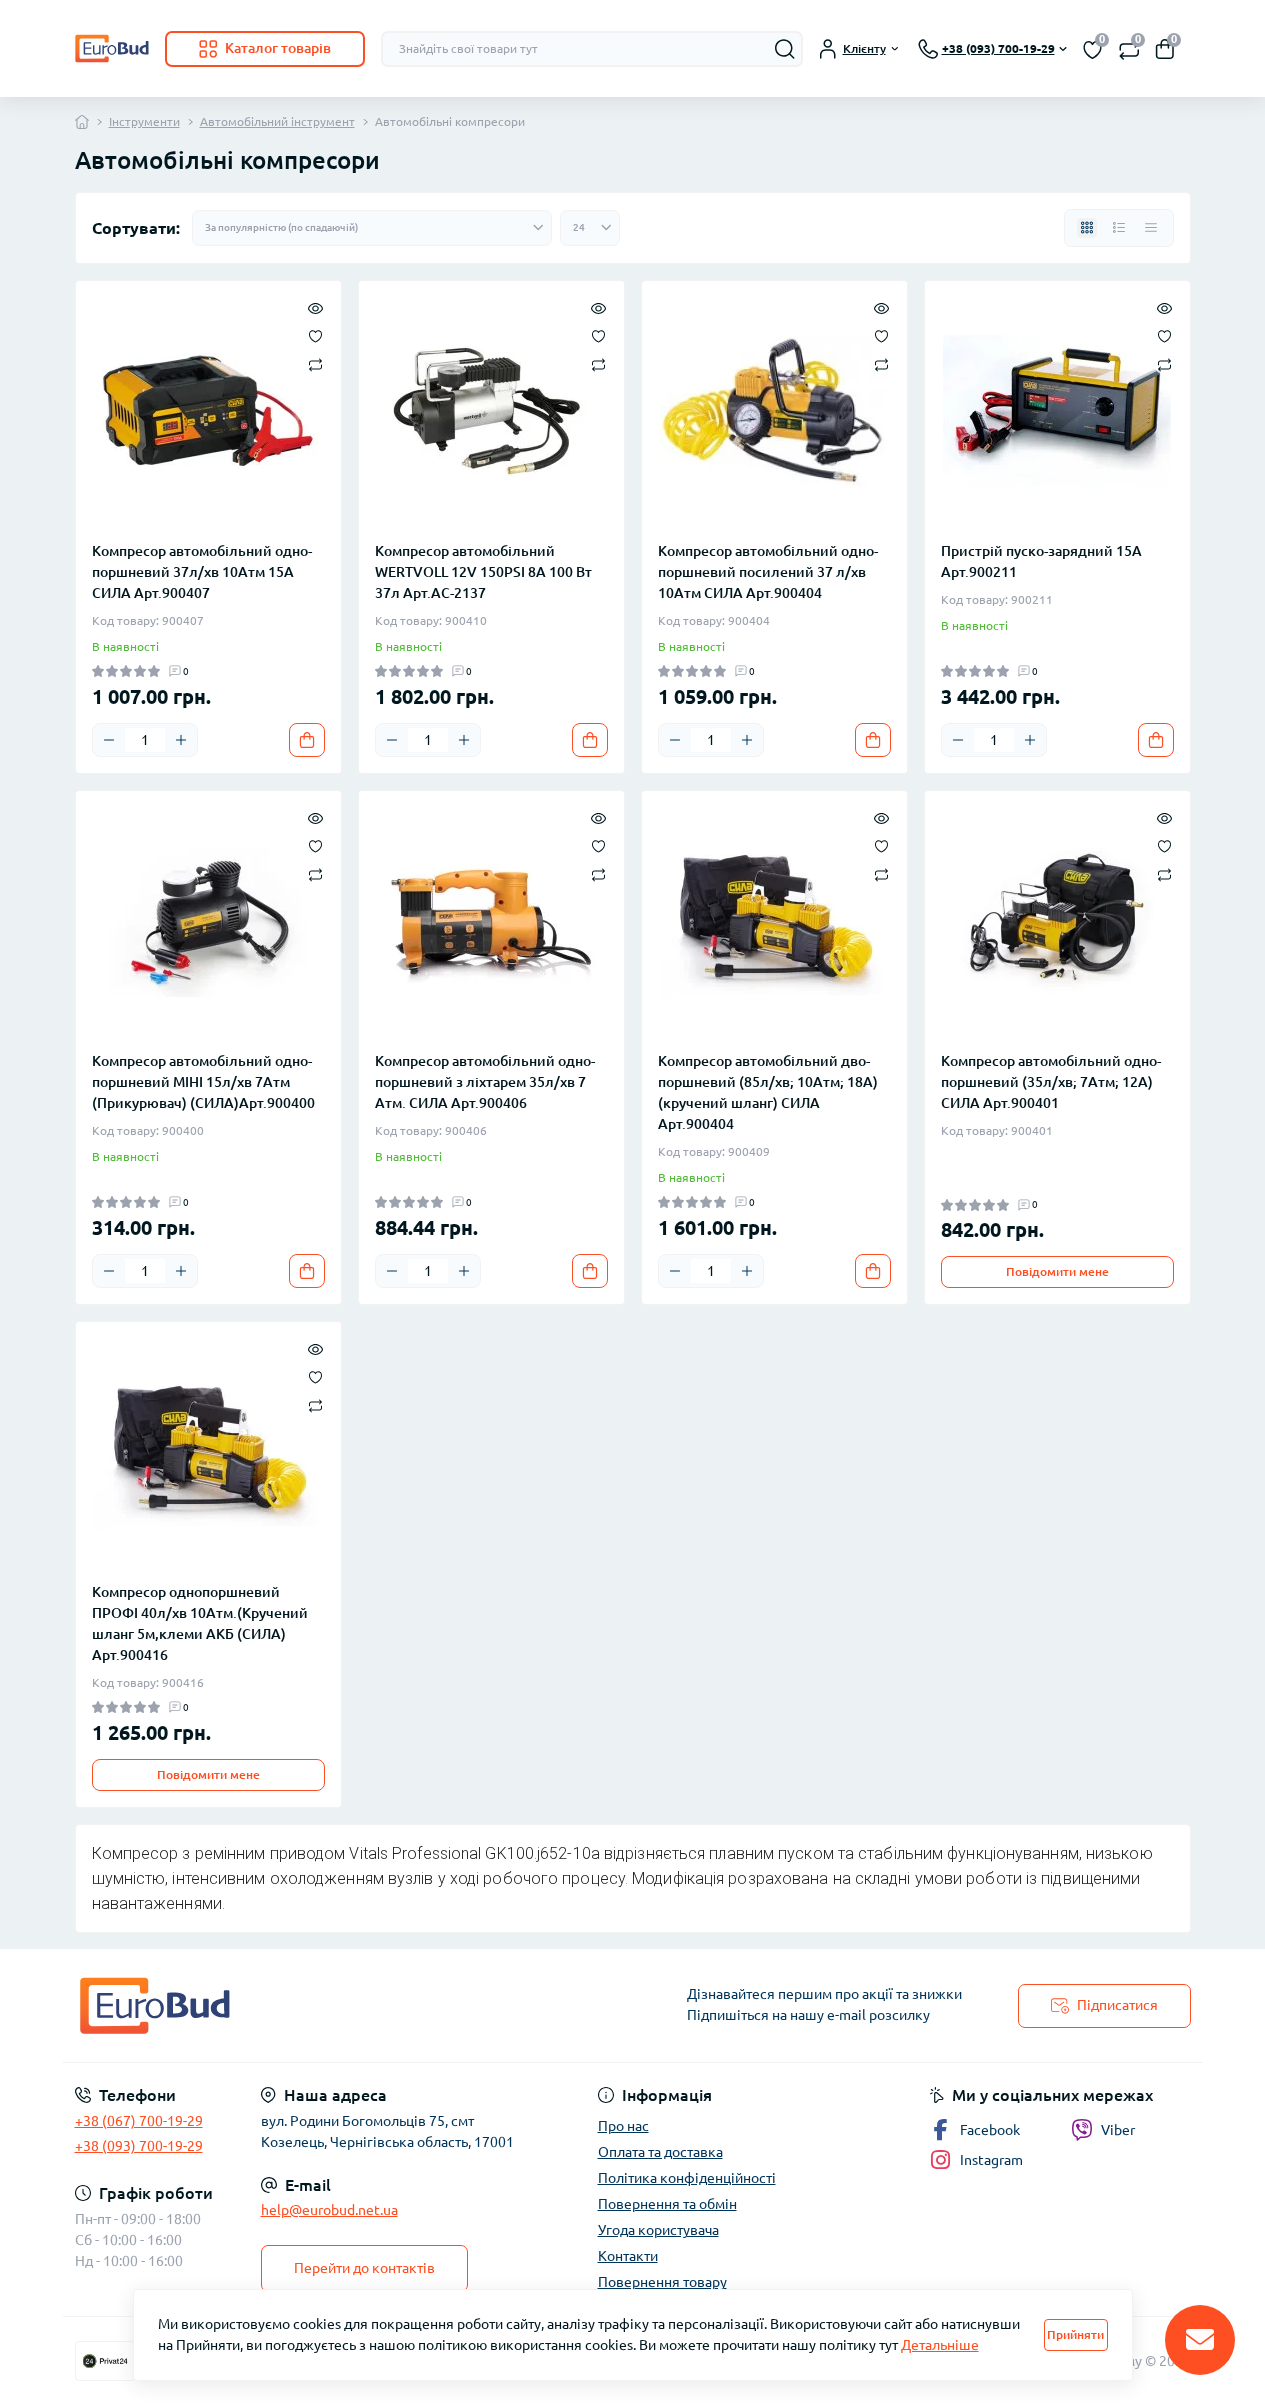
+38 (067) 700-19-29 (139, 2121)
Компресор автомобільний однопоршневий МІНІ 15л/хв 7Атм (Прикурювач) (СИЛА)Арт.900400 (203, 1082)
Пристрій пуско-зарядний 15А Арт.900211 (1041, 561)
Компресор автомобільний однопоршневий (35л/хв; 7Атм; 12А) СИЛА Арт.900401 (1051, 1082)
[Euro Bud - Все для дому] (348, 2005)
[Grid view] (1087, 228)
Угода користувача (658, 2230)
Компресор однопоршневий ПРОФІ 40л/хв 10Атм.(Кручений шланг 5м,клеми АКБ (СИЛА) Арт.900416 (200, 1623)
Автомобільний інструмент (277, 121)
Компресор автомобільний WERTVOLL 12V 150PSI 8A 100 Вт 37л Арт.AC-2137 (483, 572)
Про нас (623, 2126)
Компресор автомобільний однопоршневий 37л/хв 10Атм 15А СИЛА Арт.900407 (202, 572)
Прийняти (1075, 2334)
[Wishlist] (315, 335)
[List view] (1119, 228)
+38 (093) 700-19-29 (139, 2146)
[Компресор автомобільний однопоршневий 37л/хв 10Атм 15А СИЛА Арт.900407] (208, 411)
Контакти (628, 2256)
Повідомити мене (1057, 1271)
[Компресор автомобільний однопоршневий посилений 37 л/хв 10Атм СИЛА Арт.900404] (774, 411)
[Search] (785, 49)
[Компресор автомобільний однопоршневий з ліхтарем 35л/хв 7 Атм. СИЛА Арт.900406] (491, 921)
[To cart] (307, 740)
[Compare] (315, 363)
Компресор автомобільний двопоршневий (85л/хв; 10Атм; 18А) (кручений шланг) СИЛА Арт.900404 (768, 1092)
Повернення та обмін (667, 2204)
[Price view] (1151, 228)
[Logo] (112, 48)
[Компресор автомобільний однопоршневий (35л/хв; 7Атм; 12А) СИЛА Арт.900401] (1057, 921)
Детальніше (940, 2345)
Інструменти (144, 121)
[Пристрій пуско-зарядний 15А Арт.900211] (1057, 411)
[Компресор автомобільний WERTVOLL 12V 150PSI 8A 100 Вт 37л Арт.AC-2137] (491, 411)
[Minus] (109, 740)
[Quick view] (315, 307)
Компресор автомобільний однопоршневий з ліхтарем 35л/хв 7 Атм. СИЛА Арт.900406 (485, 1082)
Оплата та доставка (660, 2152)
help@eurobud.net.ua (329, 2210)
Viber (1118, 2130)
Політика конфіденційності (687, 2178)
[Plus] (181, 740)
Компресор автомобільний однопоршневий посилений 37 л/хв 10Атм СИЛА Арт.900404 (768, 572)
